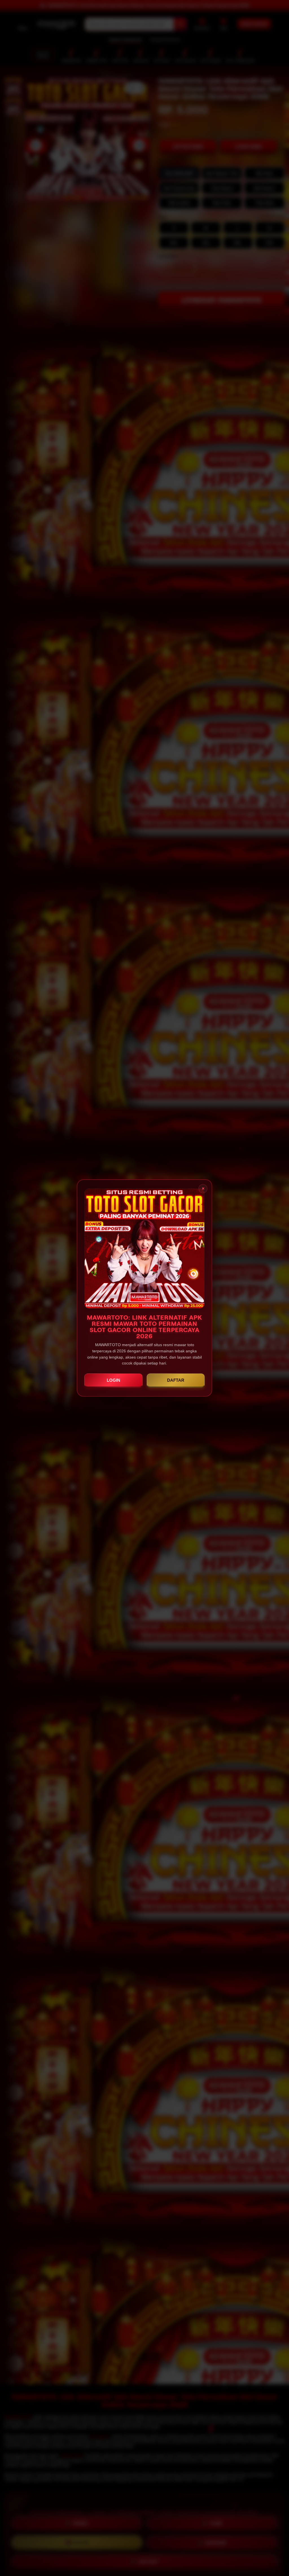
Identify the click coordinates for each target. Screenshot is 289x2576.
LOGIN (113, 1380)
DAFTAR (176, 1380)
